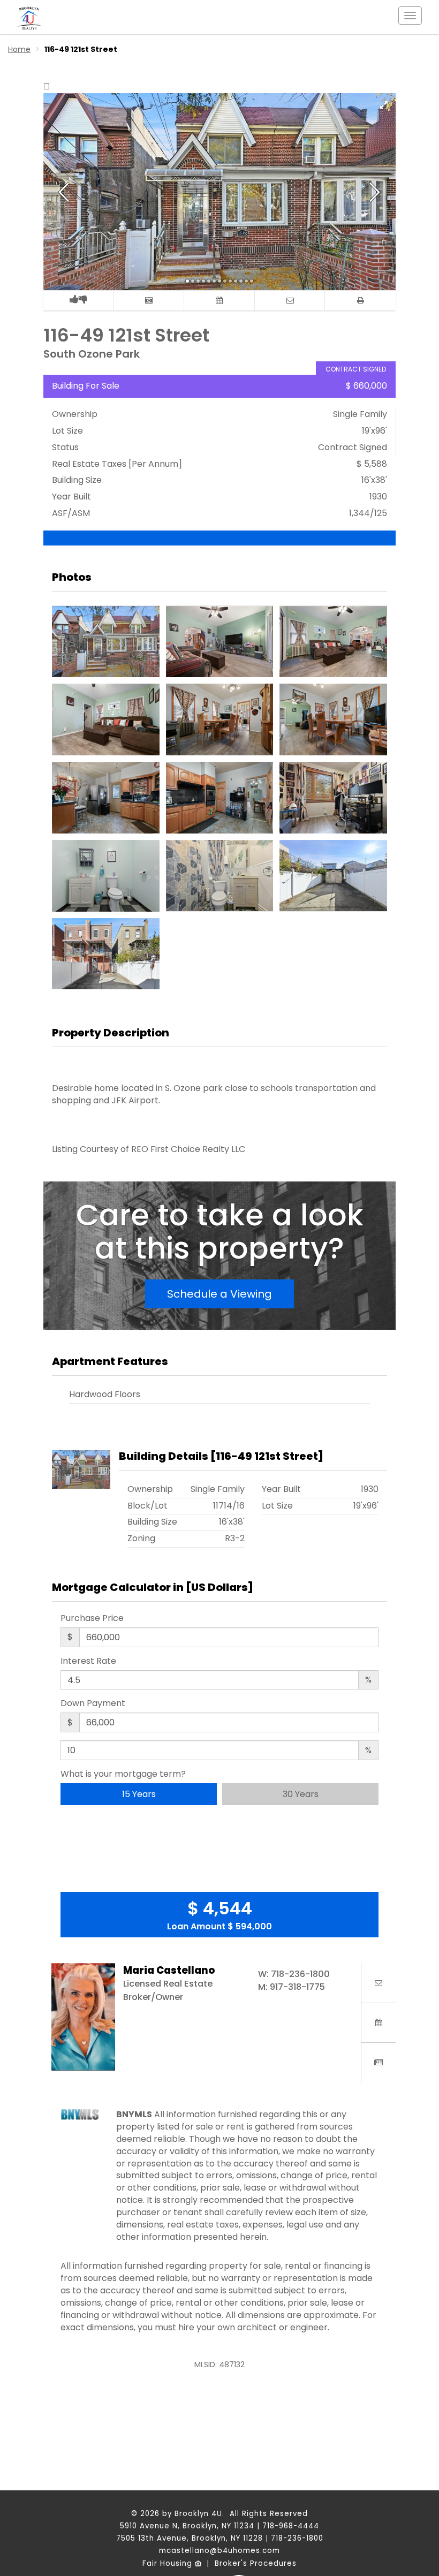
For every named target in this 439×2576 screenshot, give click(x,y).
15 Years (139, 1794)
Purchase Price (92, 1618)
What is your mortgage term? (123, 1774)
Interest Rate (88, 1661)
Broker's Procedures (256, 2563)
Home (19, 49)
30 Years (301, 1794)
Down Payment (93, 1703)
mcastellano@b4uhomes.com (219, 2551)
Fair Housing (169, 2563)
